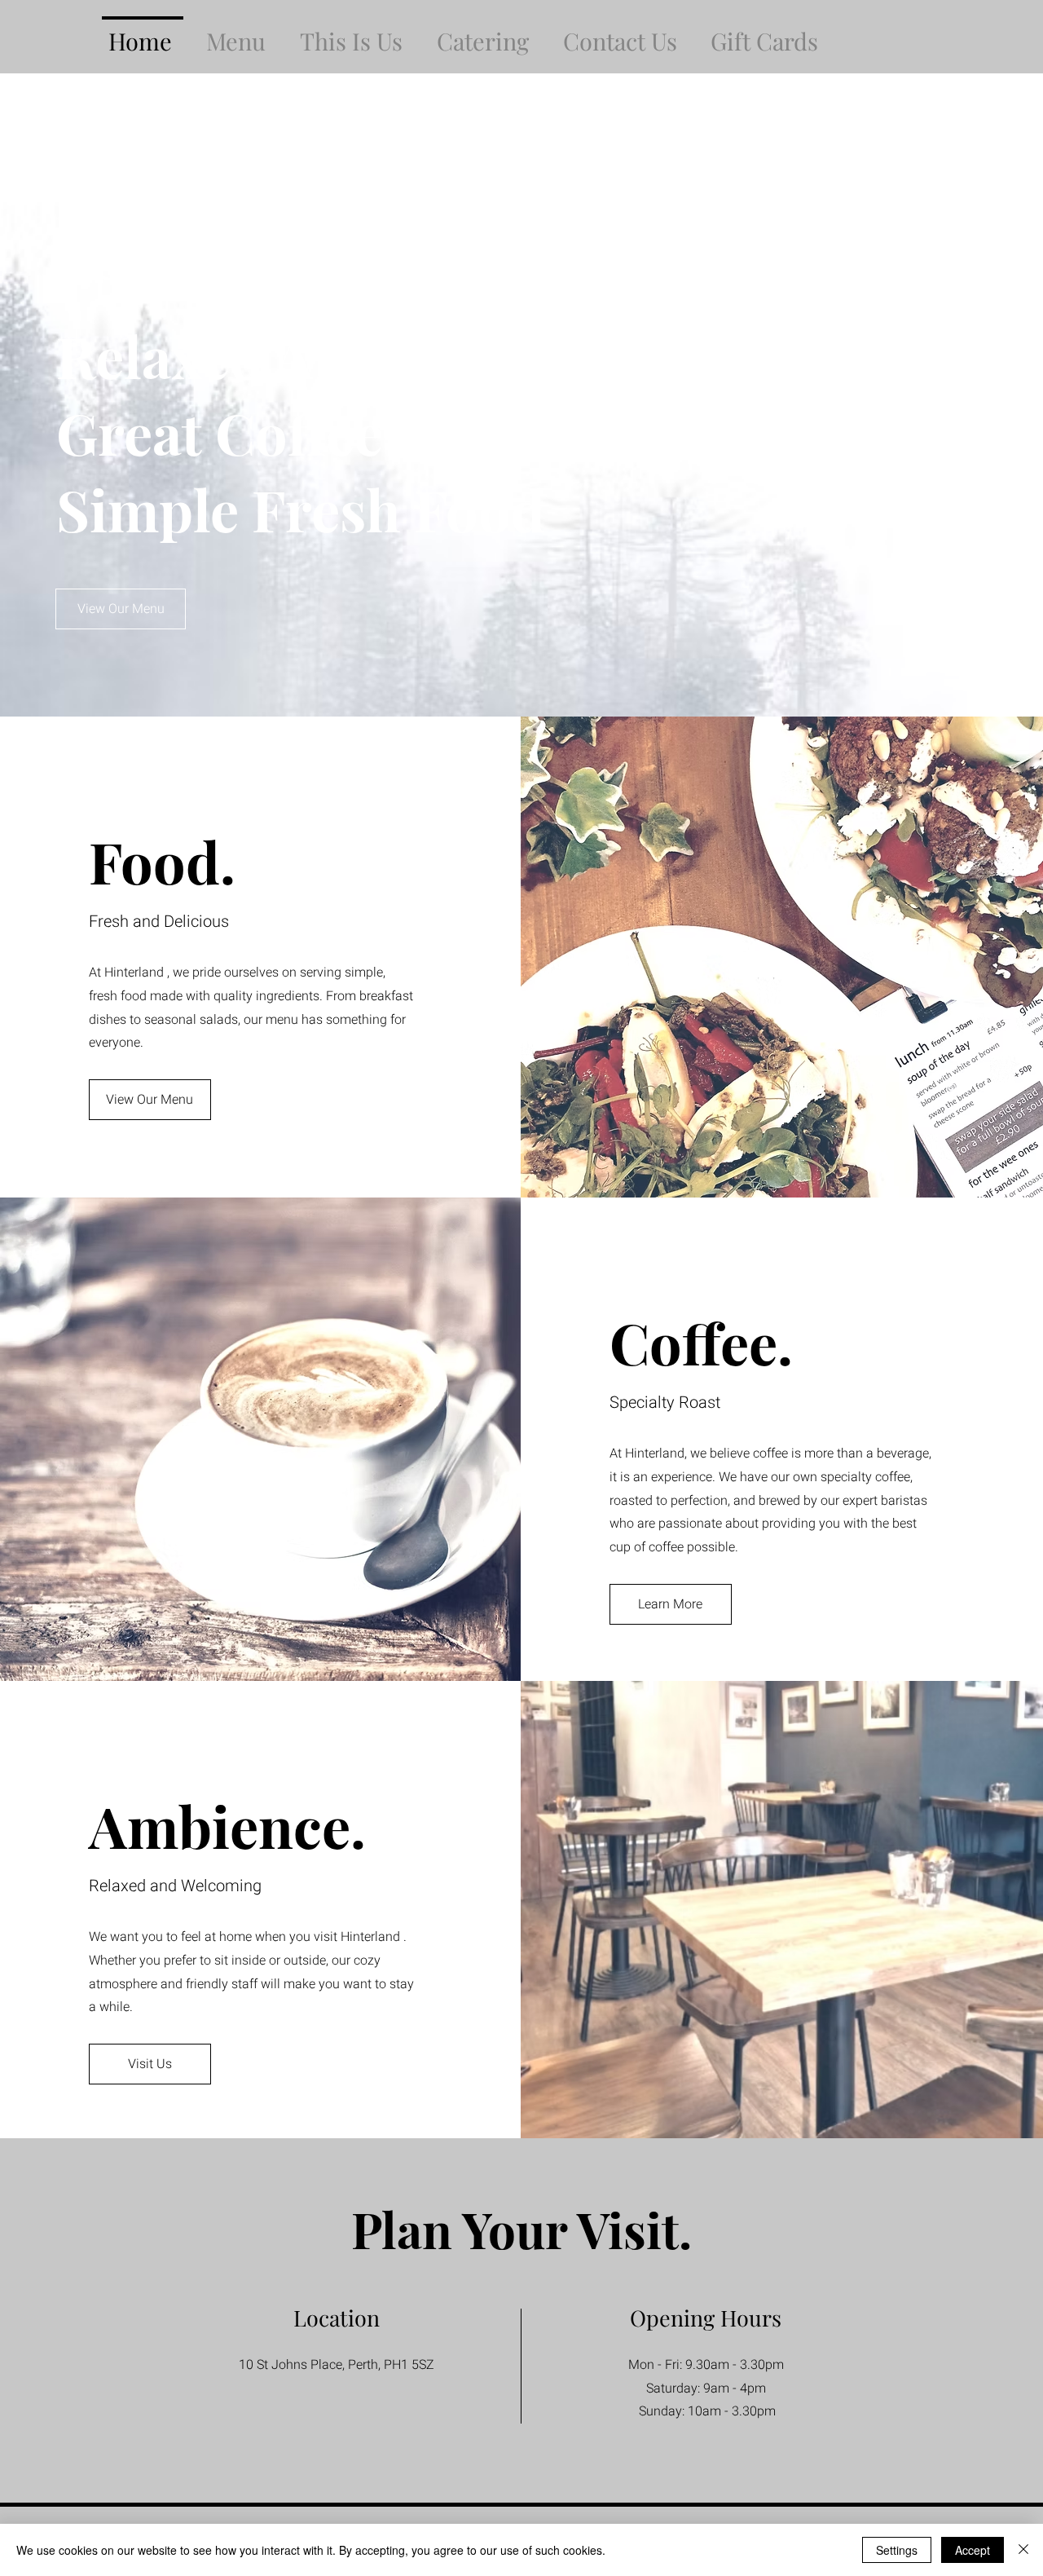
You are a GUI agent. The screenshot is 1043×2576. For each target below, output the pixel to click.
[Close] (1023, 2550)
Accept (973, 2550)
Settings (897, 2550)
